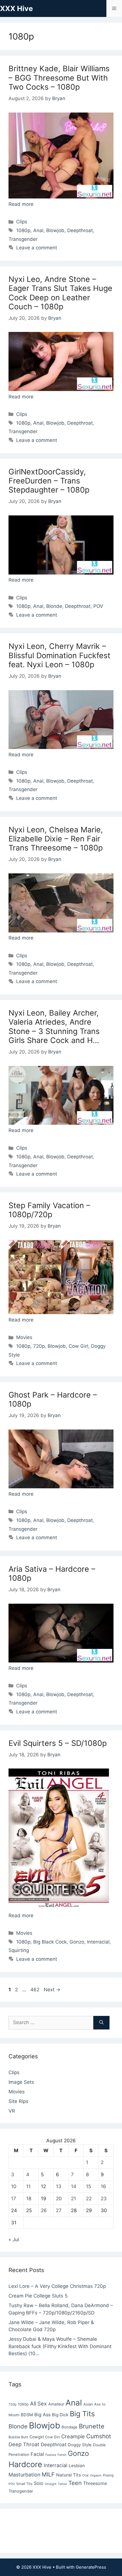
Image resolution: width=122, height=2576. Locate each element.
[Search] (101, 2023)
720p (39, 1346)
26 (44, 2210)
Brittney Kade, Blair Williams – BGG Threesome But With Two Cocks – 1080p (59, 78)
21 (73, 2199)
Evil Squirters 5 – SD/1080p (58, 1743)
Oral (85, 2475)
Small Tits (24, 2484)
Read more (21, 204)
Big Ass (42, 2415)
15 (89, 2186)
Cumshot (99, 2436)
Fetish (62, 2455)
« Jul (14, 2240)
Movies (24, 1337)
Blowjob (55, 230)
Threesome (95, 2483)
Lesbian (77, 2466)
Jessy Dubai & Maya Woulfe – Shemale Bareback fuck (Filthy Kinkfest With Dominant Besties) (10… (60, 2346)
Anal (38, 230)
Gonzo (77, 1942)
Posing (108, 2475)
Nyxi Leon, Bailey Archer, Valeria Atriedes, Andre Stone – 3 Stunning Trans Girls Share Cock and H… (54, 1027)
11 (28, 2186)
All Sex (38, 2404)
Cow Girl (78, 1346)
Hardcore (25, 2464)
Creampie (73, 2436)
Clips (22, 222)
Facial (37, 2454)
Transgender (23, 239)
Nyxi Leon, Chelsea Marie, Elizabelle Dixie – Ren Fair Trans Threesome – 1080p (56, 839)
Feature (51, 2455)
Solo (39, 2483)
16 (103, 2186)
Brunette (92, 2426)
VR (12, 2111)
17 (14, 2199)
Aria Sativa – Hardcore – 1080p (52, 1574)
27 (59, 2210)
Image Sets (21, 2082)
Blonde (54, 606)
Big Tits (82, 2414)
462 (35, 1990)
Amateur (56, 2404)
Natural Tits (69, 2475)
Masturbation (24, 2475)
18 (29, 2199)
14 (74, 2186)
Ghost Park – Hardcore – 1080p (53, 1399)
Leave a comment (37, 248)
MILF (48, 2474)
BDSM (27, 2415)
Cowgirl (37, 2437)
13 (59, 2186)
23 (104, 2199)
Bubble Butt (18, 2437)
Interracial (98, 1942)
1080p (23, 230)
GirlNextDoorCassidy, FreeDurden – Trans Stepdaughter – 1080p (49, 481)
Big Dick (60, 2415)
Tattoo (62, 2484)
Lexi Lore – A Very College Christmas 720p (57, 2286)
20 (59, 2199)
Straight (51, 2484)
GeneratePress (91, 2567)
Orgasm (96, 2475)
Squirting (19, 1950)
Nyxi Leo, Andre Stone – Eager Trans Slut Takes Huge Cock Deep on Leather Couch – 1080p (60, 293)
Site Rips (18, 2101)
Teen (75, 2483)
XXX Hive (16, 8)
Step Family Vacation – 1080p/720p (49, 1210)
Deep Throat (24, 2444)
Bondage (70, 2427)
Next (52, 1990)
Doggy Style (80, 2445)
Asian (88, 2404)
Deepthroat (80, 230)
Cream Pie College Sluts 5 (38, 2296)
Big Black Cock (50, 1942)
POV (98, 606)
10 (14, 2186)
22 (89, 2199)
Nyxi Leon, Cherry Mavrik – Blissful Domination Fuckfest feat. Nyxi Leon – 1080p (59, 655)
